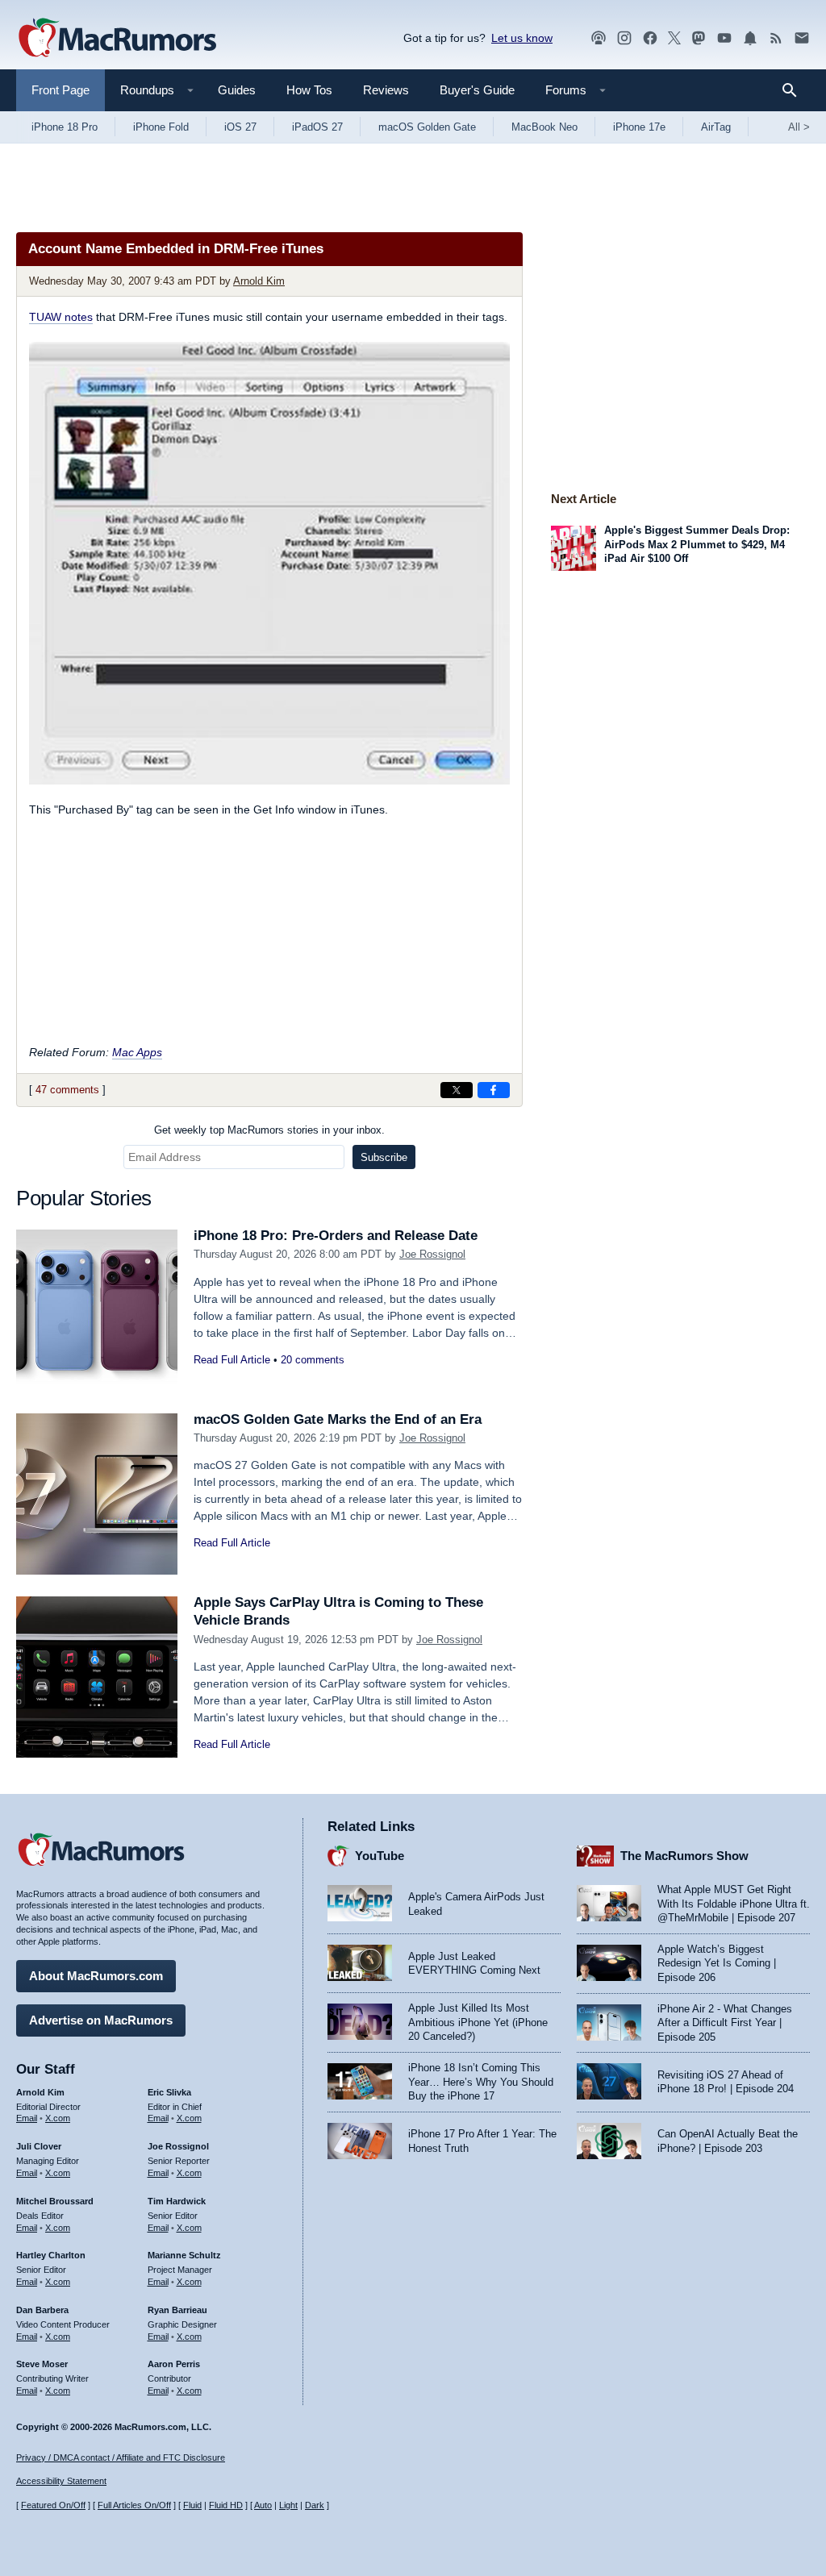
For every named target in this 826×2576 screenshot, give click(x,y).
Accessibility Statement (61, 2481)
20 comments (313, 1360)
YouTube (380, 1856)
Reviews (386, 90)
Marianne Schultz (184, 2255)
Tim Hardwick (177, 2201)
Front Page (60, 90)
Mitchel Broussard (55, 2201)
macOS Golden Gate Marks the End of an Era (338, 1419)
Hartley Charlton (51, 2255)
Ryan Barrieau (177, 2310)
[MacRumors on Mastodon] (699, 38)
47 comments (67, 1090)
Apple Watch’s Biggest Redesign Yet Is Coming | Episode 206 (717, 1963)
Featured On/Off (53, 2505)
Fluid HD (226, 2505)
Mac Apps (137, 1052)
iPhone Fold (161, 127)
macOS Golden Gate (427, 127)
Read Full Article (232, 1360)
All (799, 127)
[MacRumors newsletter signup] (802, 38)
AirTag (716, 127)
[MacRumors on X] (674, 38)
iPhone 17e (639, 127)
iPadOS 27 (317, 127)
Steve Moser (42, 2364)
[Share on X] (457, 1090)
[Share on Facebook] (494, 1090)
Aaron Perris (174, 2364)
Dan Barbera (42, 2310)
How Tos (309, 90)
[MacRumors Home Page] (117, 39)
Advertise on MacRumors (101, 2020)
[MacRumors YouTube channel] (724, 38)
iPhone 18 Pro (65, 127)
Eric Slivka (169, 2092)
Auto (263, 2505)
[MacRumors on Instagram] (624, 38)
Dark (315, 2505)
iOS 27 (240, 127)
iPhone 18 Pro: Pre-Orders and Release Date (336, 1236)
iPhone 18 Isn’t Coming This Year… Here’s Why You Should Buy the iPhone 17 (481, 2082)
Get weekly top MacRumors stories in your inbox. (269, 1130)
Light (288, 2505)
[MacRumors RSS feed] (776, 38)
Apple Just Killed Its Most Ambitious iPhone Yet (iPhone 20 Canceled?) (478, 2022)
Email (27, 2118)
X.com (58, 2118)
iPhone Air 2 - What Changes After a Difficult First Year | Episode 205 (725, 2023)
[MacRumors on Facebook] (650, 38)
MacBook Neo (544, 127)
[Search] (795, 90)
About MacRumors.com (96, 1976)
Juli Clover (39, 2146)
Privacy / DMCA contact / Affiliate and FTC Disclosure (121, 2457)
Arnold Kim (259, 281)
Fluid (192, 2505)
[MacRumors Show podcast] (599, 38)
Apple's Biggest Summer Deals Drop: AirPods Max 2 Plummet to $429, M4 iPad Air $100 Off (697, 544)
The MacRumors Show (684, 1856)
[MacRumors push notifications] (750, 38)
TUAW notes (61, 317)
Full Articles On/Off (134, 2505)
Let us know (522, 38)
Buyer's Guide (477, 90)
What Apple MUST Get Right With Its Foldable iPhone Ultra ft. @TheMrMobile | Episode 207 (734, 1904)
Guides (237, 90)
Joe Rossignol (432, 1254)
